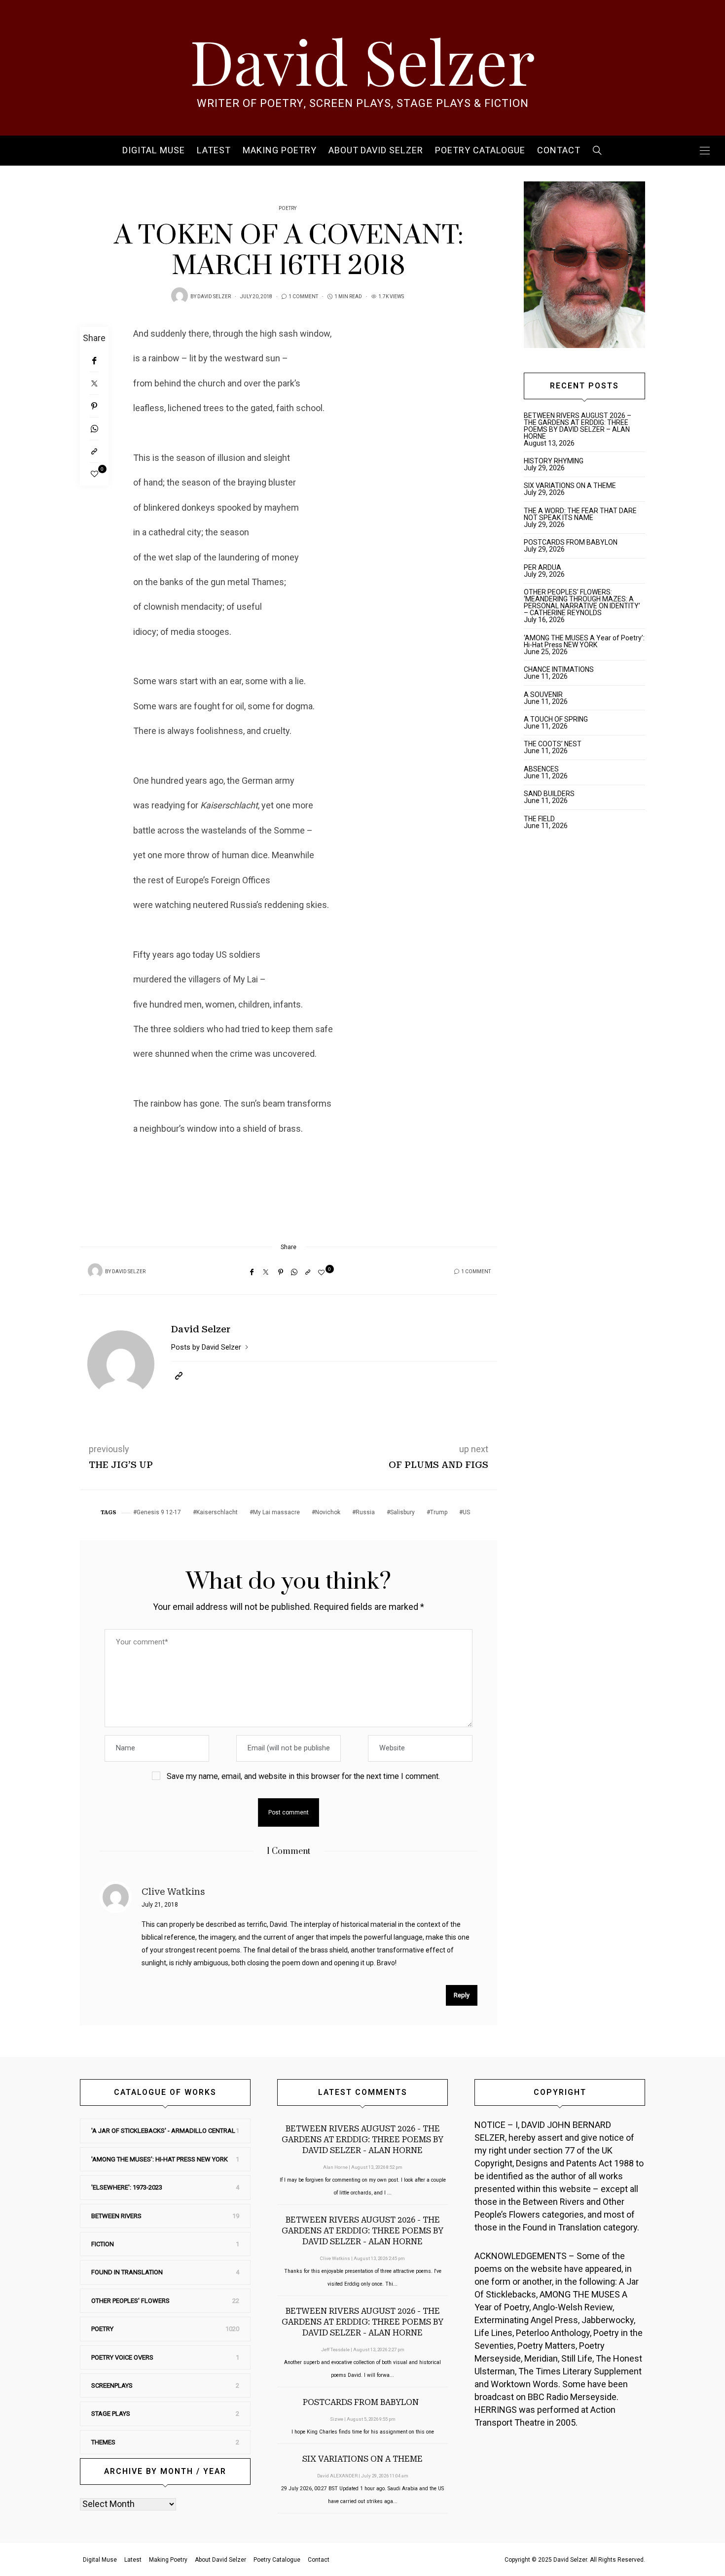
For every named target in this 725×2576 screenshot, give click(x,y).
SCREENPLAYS (112, 2385)
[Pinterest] (94, 406)
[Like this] (94, 474)
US (466, 1512)
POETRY (288, 209)
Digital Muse (154, 151)
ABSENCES (541, 769)
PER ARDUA (543, 567)
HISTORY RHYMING (554, 461)
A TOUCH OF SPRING (556, 719)
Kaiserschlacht (217, 1512)
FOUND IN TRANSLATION (127, 2272)
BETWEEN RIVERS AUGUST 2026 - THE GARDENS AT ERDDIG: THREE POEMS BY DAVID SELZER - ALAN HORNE (362, 2140)
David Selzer (362, 60)
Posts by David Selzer (207, 1347)
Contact (559, 151)
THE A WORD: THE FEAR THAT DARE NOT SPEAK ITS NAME (580, 514)
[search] (598, 151)
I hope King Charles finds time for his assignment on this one (363, 2432)
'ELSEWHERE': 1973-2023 (127, 2187)
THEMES (103, 2442)
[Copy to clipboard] (94, 452)
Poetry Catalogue (480, 151)
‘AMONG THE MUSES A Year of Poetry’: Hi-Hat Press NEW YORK (584, 641)
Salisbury (402, 1512)
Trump (439, 1512)
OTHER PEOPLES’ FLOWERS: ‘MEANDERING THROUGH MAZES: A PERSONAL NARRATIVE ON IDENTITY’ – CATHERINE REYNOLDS (582, 602)
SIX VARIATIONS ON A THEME (570, 486)
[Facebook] (94, 361)
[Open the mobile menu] (705, 151)
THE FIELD (539, 819)
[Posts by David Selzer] (180, 296)
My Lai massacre (276, 1512)
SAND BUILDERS (549, 794)
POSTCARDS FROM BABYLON (572, 542)
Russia (365, 1512)
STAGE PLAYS (111, 2414)
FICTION (103, 2244)
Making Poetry (280, 151)
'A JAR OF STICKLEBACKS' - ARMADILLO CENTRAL (163, 2131)
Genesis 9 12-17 (159, 1512)
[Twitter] (94, 383)
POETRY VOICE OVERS (122, 2357)
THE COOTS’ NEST (553, 744)
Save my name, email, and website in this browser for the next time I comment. (303, 1776)
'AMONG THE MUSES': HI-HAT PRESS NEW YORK (160, 2159)
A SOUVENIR (543, 695)
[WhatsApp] (94, 429)
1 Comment (303, 297)
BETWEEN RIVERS (116, 2216)
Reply (462, 1995)
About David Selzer (376, 151)
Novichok (328, 1512)
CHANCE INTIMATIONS (559, 669)
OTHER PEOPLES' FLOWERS (130, 2301)
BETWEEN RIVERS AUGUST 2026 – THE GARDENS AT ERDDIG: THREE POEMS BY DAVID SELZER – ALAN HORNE (578, 426)
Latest (214, 151)
